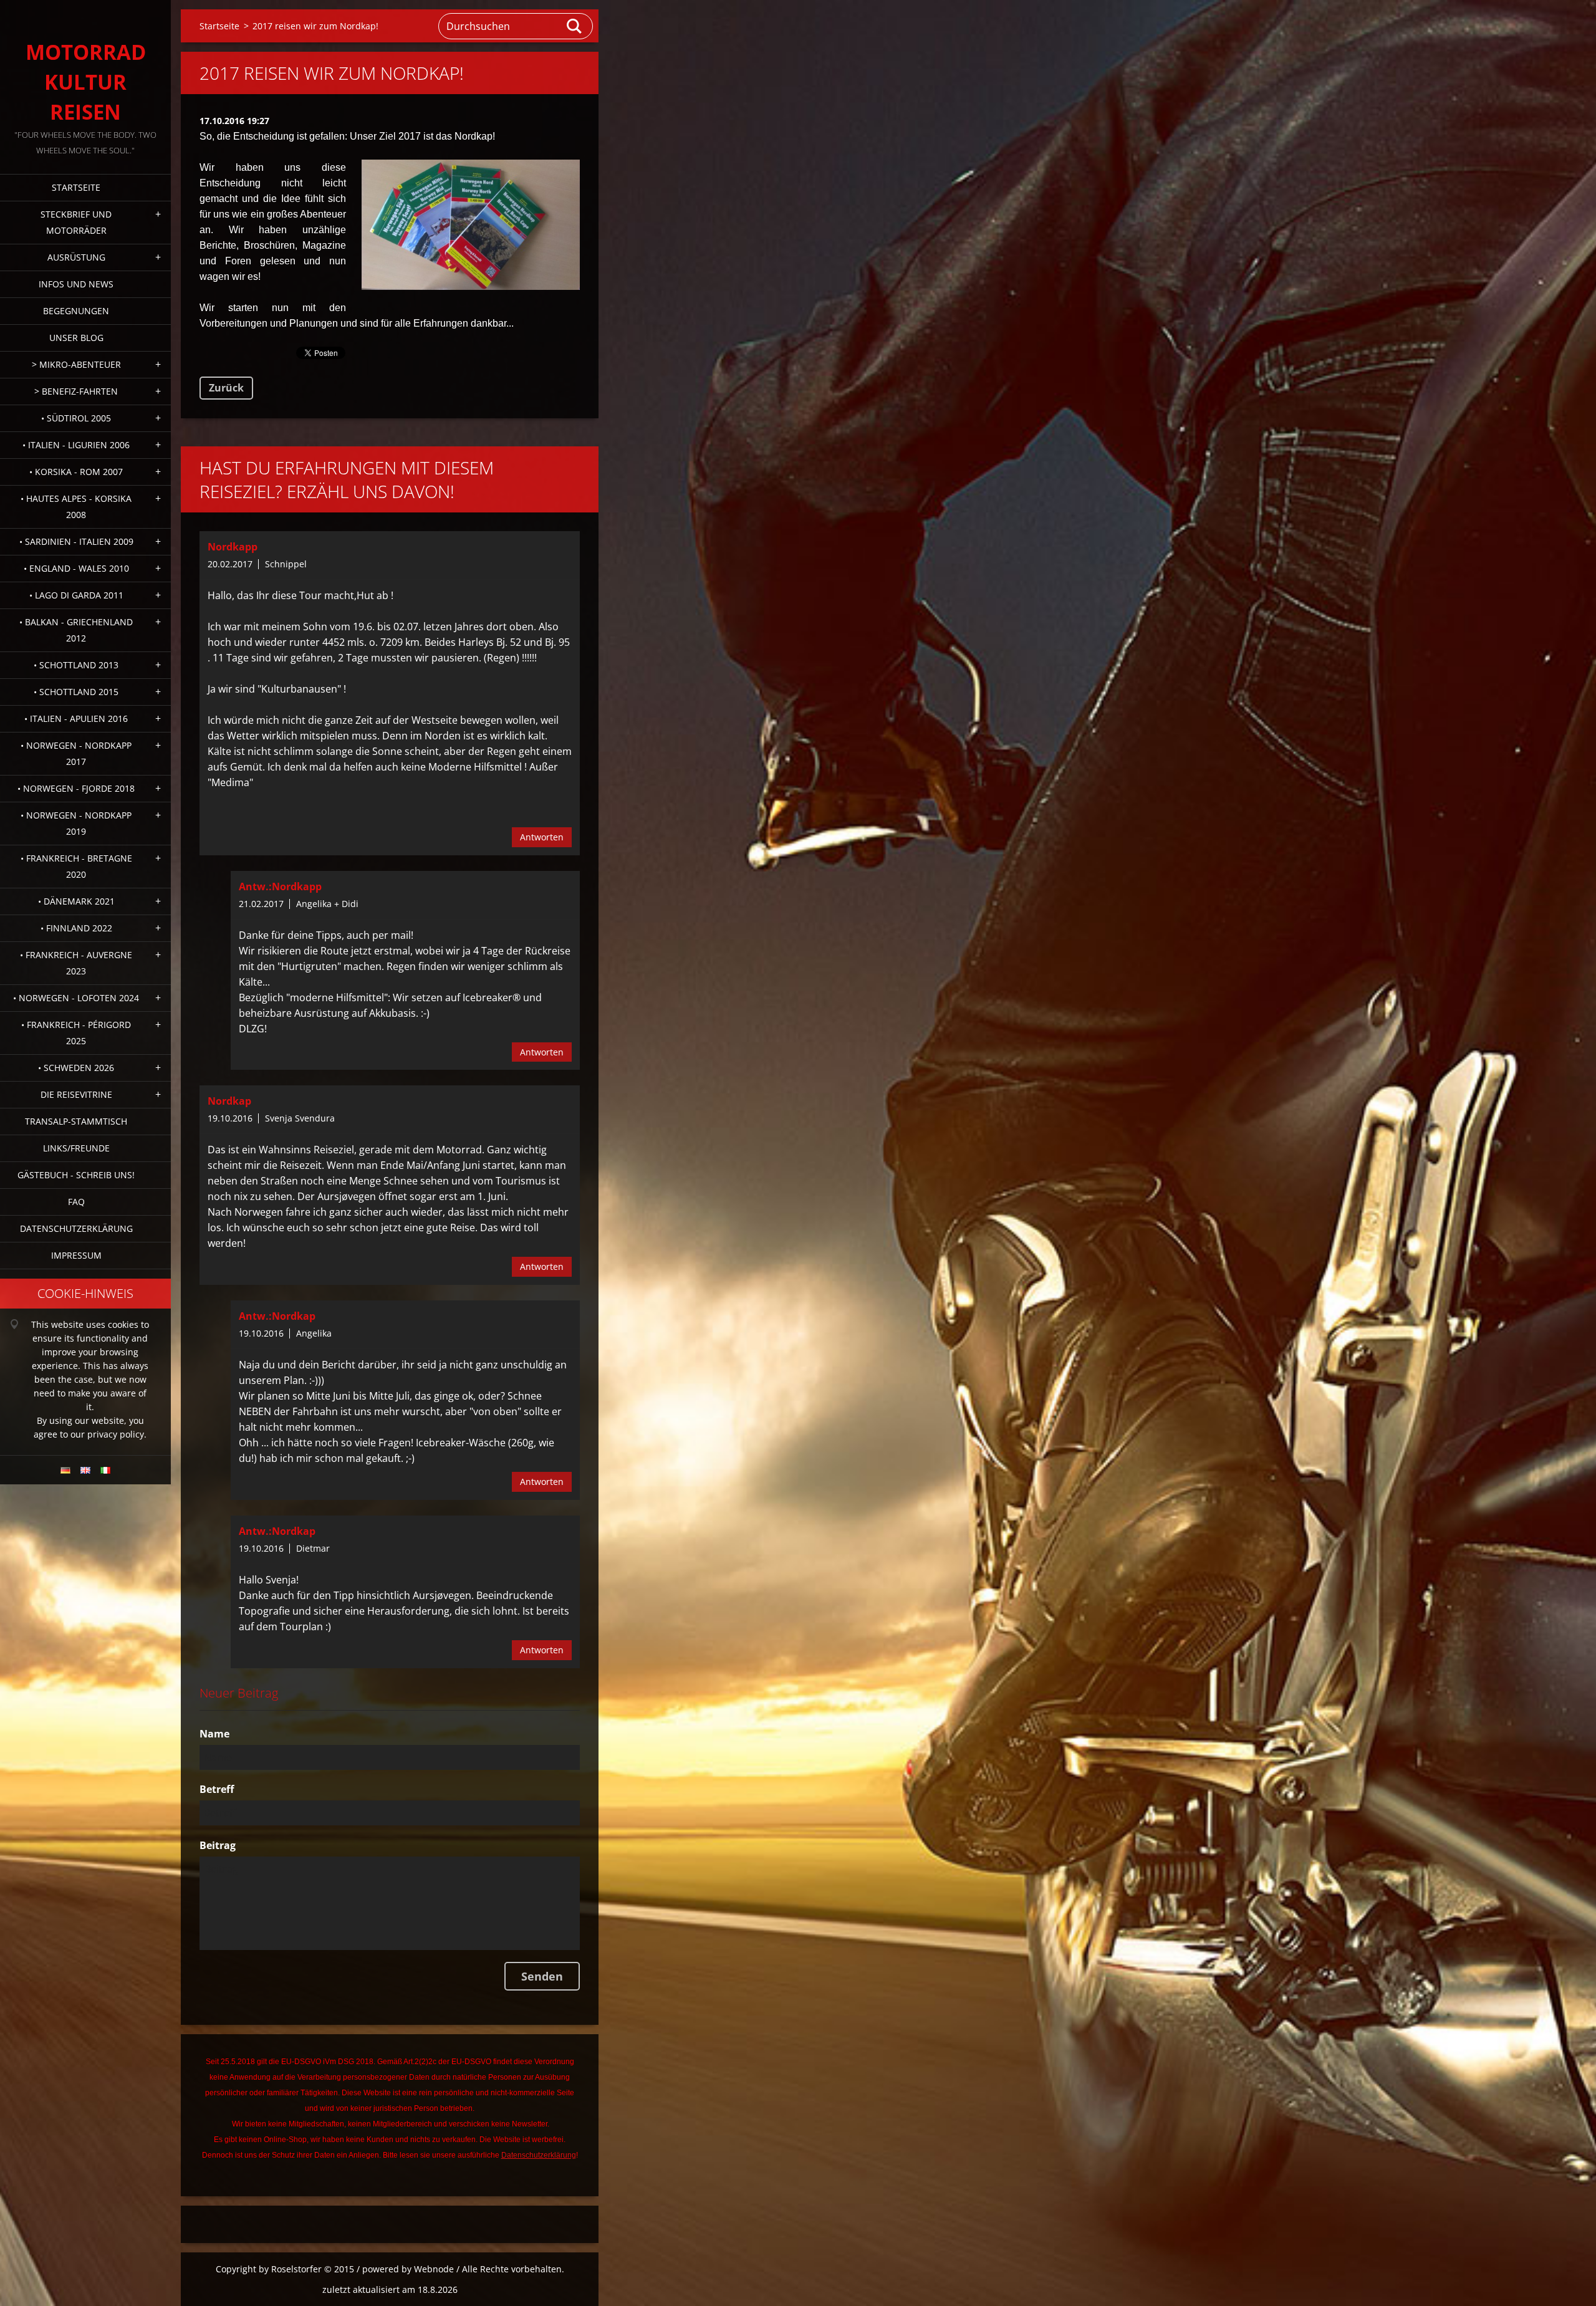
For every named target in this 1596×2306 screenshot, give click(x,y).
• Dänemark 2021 (76, 901)
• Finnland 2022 (76, 928)
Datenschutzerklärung (76, 1228)
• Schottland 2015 (76, 692)
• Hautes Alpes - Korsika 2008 (76, 507)
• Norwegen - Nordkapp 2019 (76, 823)
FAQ (76, 1202)
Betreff (217, 1789)
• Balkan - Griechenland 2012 (76, 630)
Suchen (575, 26)
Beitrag (218, 1845)
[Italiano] (105, 1470)
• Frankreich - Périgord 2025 (76, 1033)
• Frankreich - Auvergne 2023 (76, 963)
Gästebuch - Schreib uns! (76, 1175)
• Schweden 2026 (76, 1068)
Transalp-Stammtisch (76, 1121)
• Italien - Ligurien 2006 (76, 445)
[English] (85, 1470)
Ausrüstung (76, 257)
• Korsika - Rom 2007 (76, 472)
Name (214, 1734)
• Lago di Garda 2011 (76, 595)
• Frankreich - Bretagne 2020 (76, 866)
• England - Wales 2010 (76, 568)
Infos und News (76, 284)
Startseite (76, 187)
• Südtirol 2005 (76, 418)
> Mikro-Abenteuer (76, 364)
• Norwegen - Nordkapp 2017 (76, 753)
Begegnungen (76, 311)
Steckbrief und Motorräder (76, 222)
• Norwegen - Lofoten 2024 (76, 998)
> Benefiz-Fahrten (76, 391)
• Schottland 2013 (76, 665)
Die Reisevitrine (76, 1094)
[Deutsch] (65, 1470)
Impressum (76, 1255)
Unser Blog (76, 338)
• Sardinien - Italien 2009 (76, 541)
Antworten (542, 837)
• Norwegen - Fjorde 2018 (76, 788)
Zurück (226, 388)
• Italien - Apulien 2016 (76, 718)
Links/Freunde (76, 1148)
